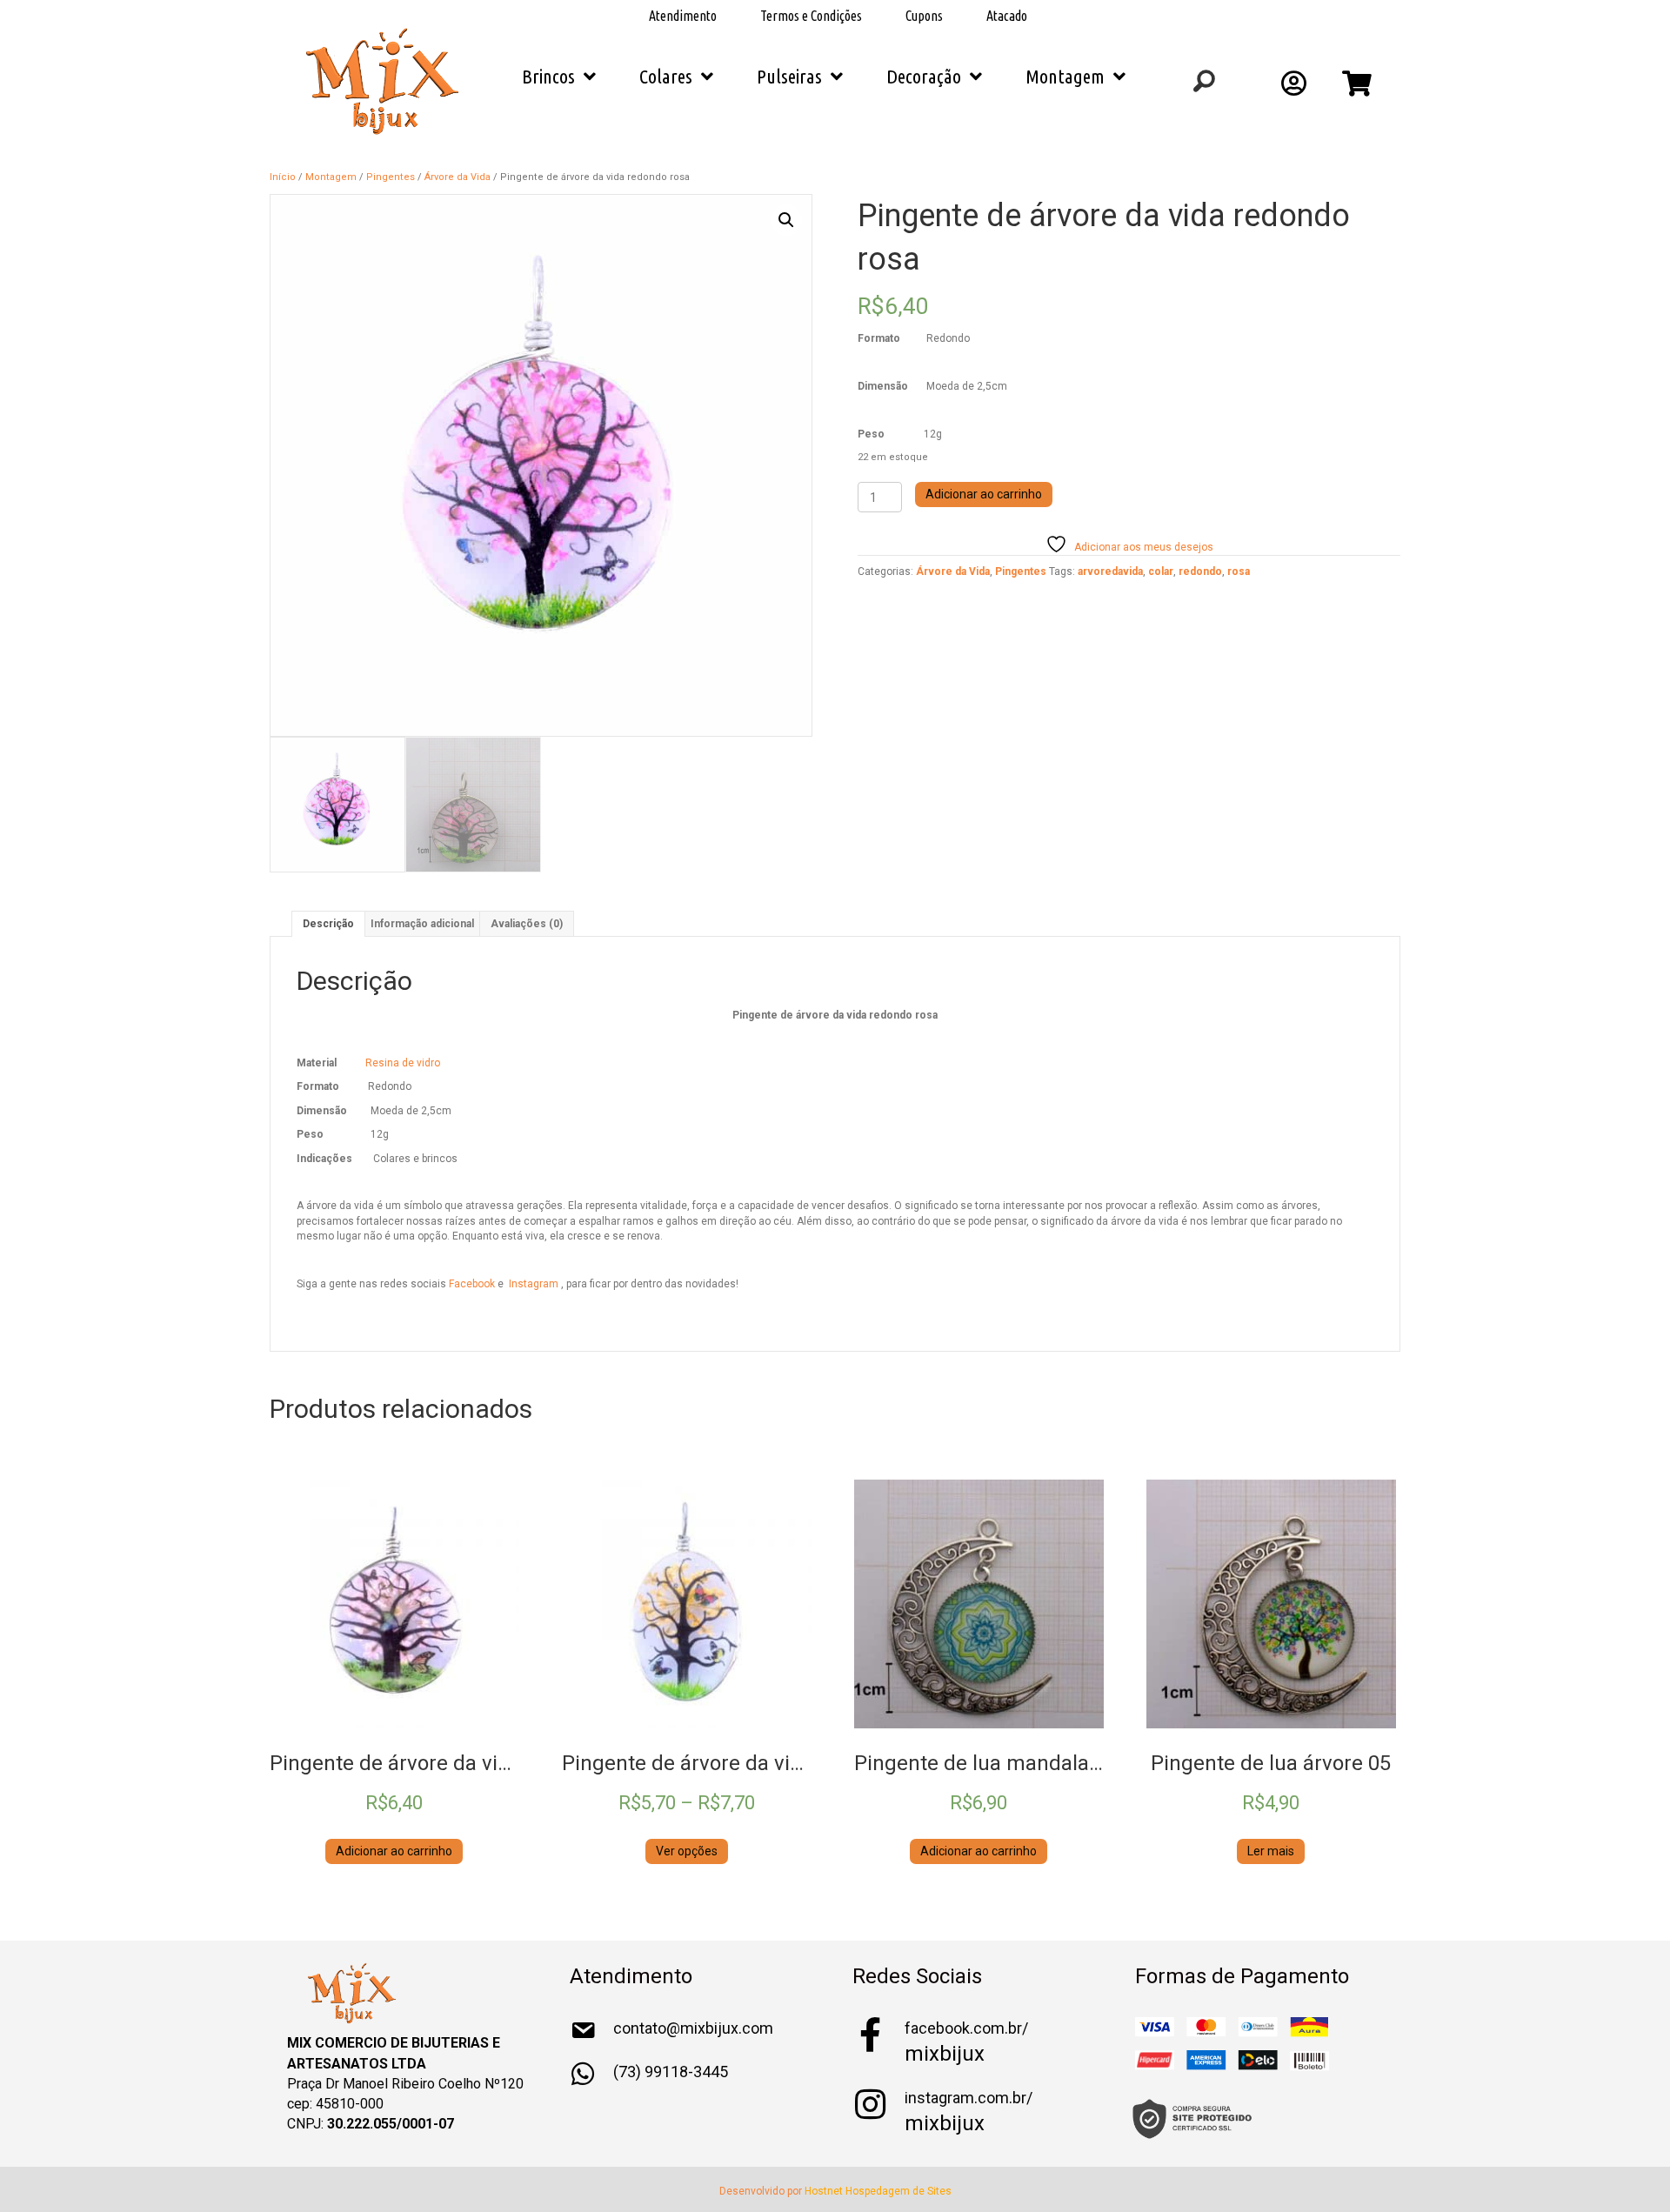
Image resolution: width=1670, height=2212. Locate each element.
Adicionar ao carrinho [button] (394, 1851)
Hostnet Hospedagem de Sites (878, 2191)
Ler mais (1271, 1851)
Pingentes (391, 177)
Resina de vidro (403, 1063)
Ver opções (687, 1851)
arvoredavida (1110, 571)
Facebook (473, 1284)
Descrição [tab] (328, 924)
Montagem (331, 177)
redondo (1200, 571)
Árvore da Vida (458, 177)
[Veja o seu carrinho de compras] (1359, 89)
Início (283, 177)
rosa (1239, 571)
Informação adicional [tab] (422, 924)
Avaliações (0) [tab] (527, 924)
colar (1161, 571)
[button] (786, 220)
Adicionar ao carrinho (984, 494)
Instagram (535, 1284)
